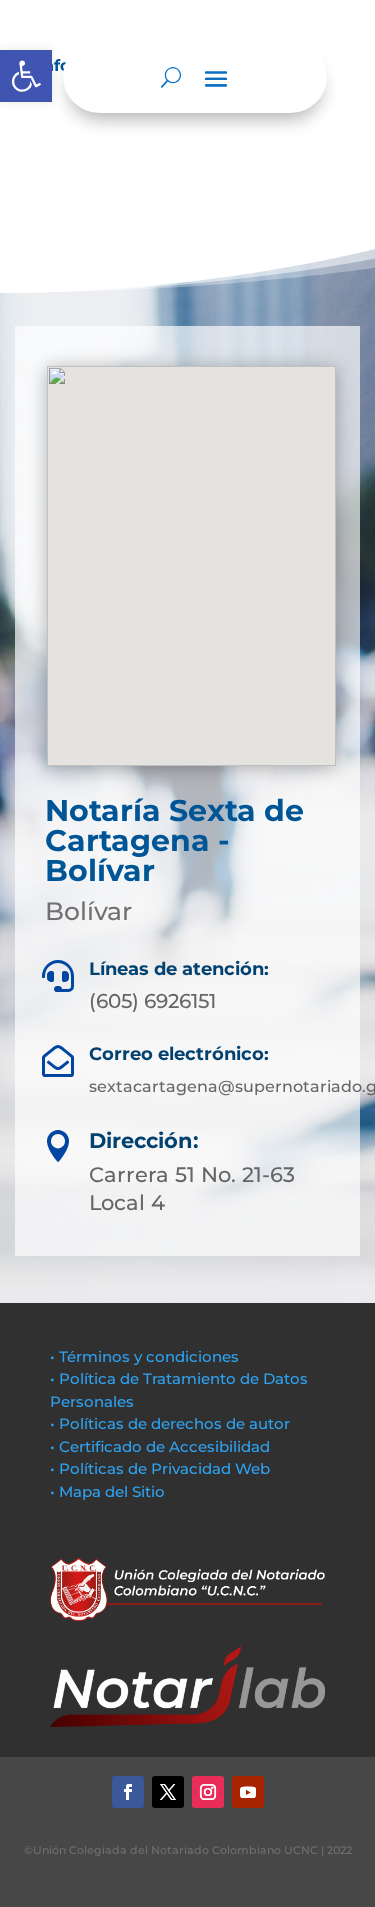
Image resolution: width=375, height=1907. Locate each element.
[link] (26, 76)
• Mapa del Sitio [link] (109, 1491)
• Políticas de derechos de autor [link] (170, 1423)
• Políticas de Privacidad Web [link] (160, 1468)
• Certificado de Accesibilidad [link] (160, 1446)
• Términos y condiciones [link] (144, 1356)
